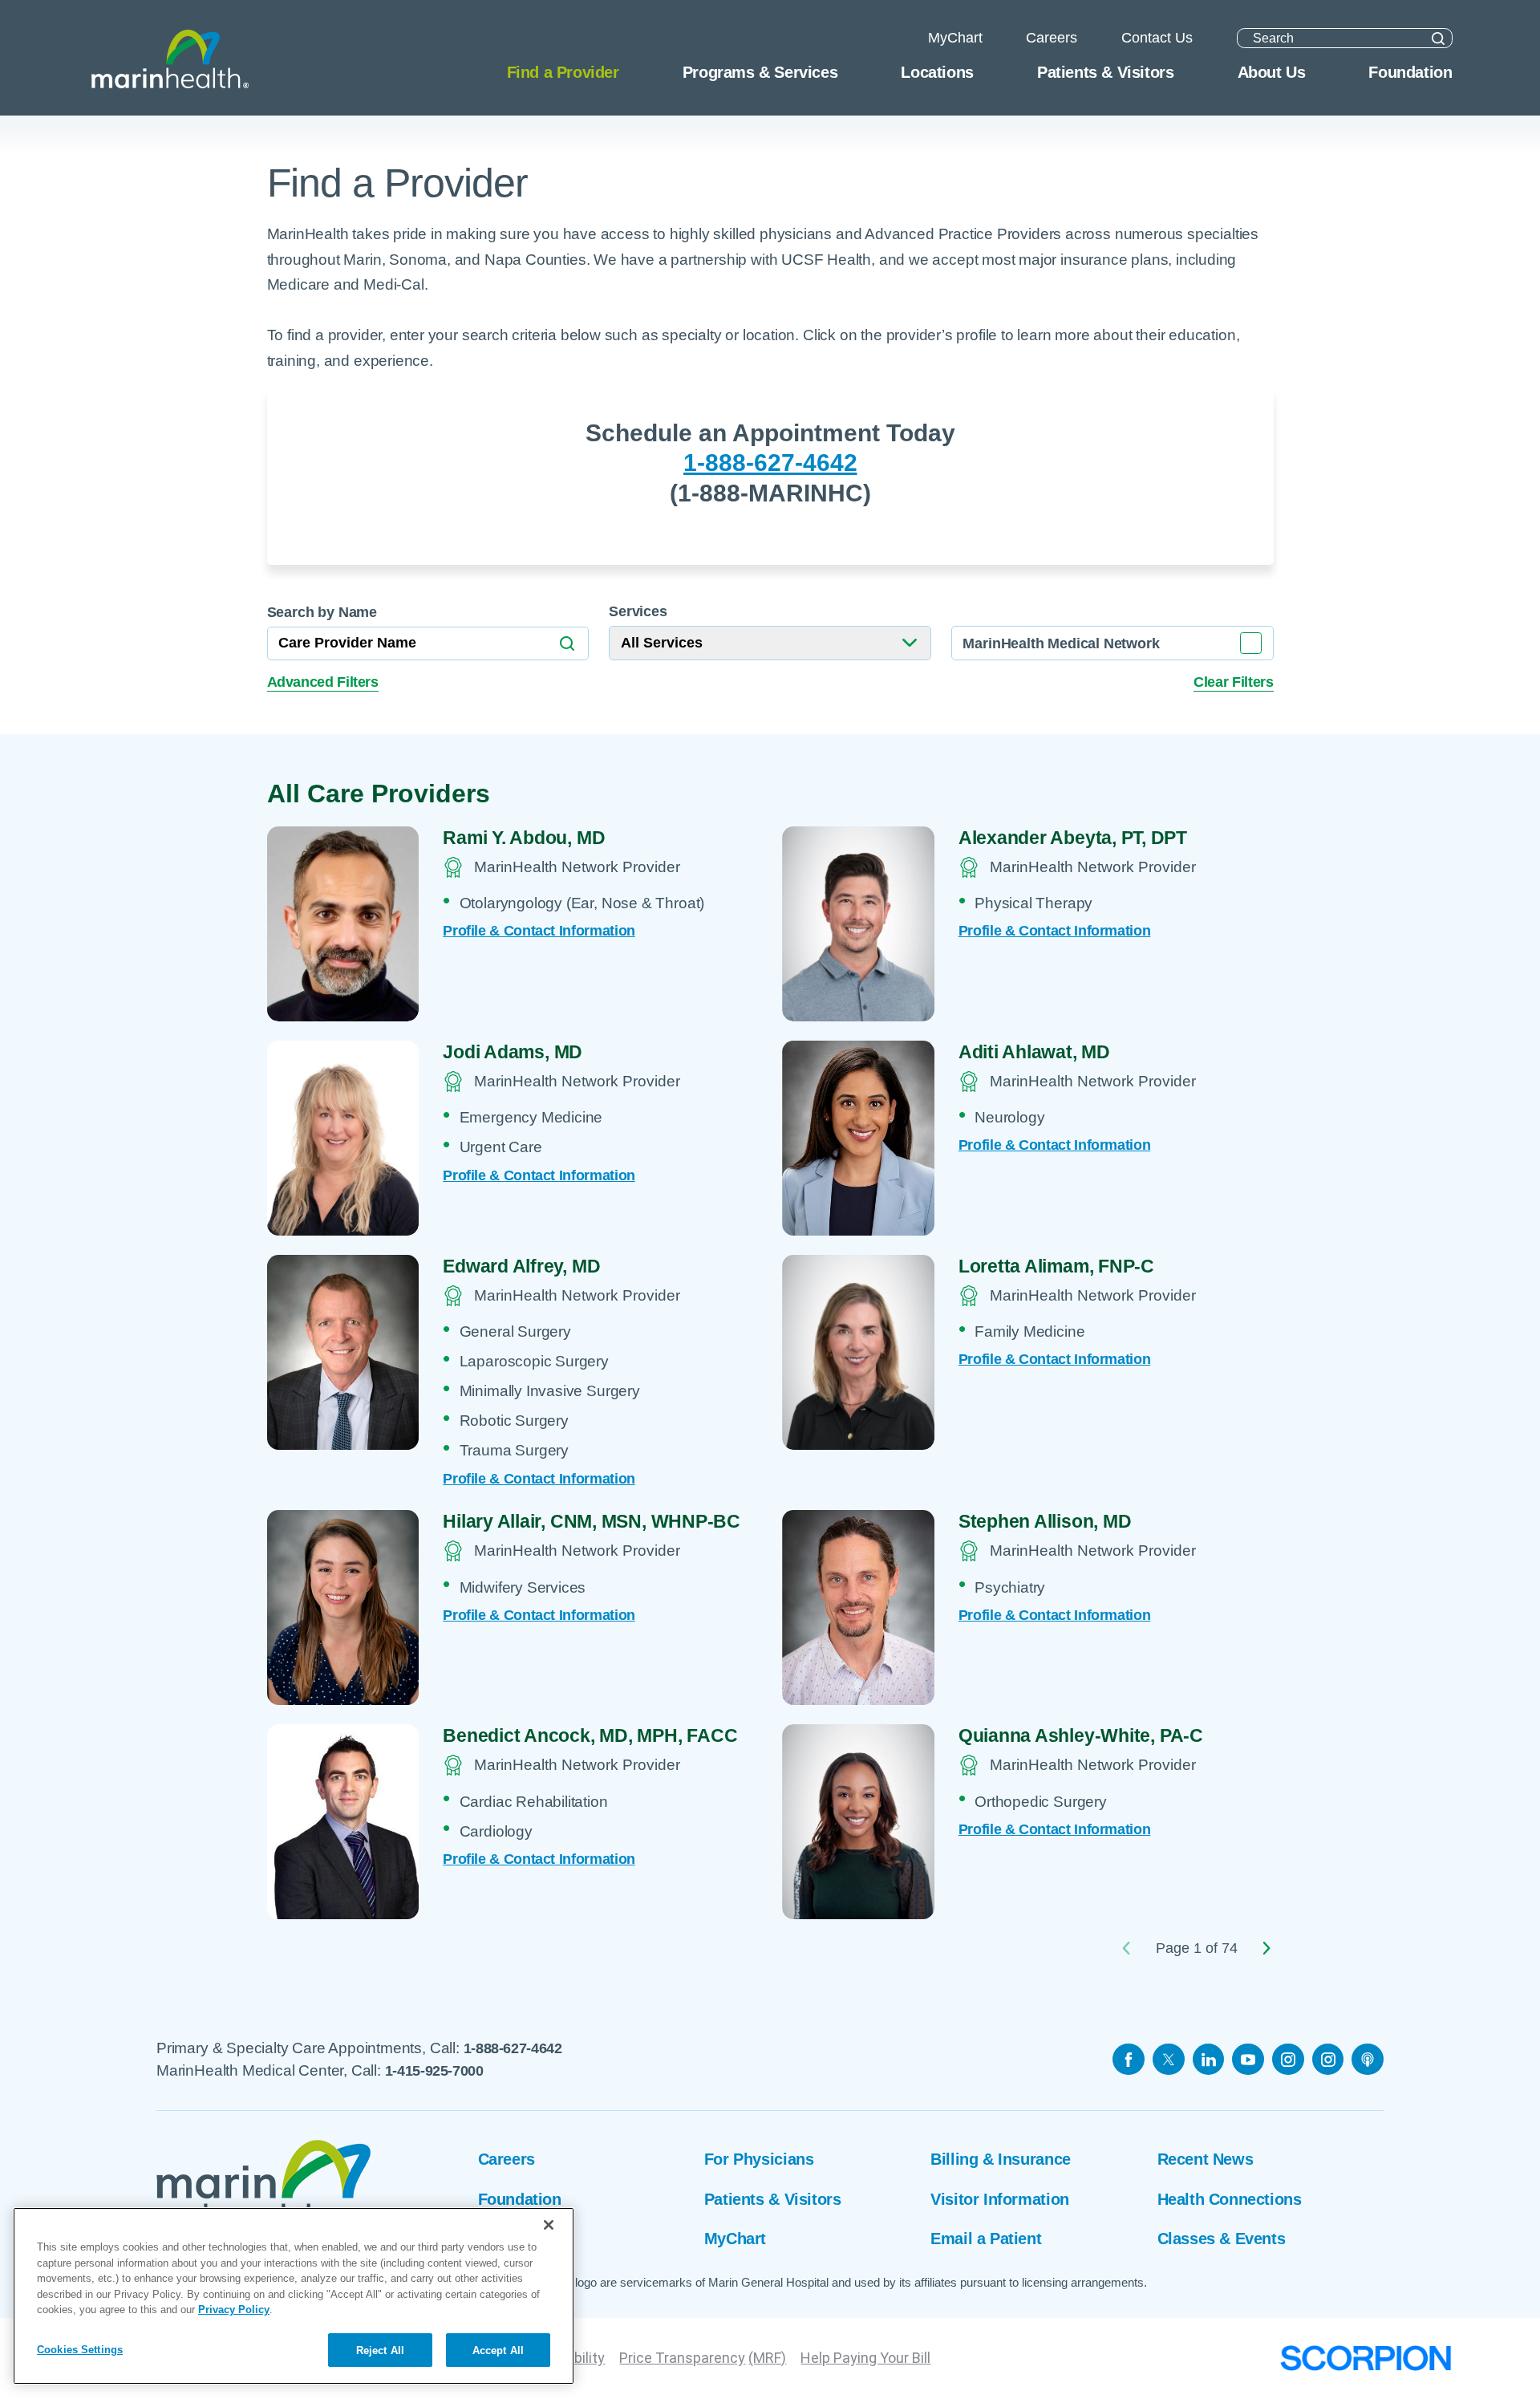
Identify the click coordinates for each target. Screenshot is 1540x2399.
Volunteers (517, 2239)
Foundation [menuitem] (1410, 72)
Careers (507, 2159)
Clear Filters (1233, 682)
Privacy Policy (234, 2310)
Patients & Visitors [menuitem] (1105, 72)
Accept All (498, 2350)
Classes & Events (1222, 2239)
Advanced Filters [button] (323, 682)
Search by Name (322, 612)
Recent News (1206, 2159)
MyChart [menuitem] (955, 38)
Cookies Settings (80, 2349)
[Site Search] (1438, 38)
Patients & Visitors (772, 2199)
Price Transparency (682, 2358)
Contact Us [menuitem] (1157, 38)
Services (638, 611)
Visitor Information (999, 2199)
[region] (294, 2296)
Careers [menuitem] (1052, 38)
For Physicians (759, 2159)
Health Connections (1230, 2199)
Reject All (380, 2350)
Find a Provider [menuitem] (563, 72)
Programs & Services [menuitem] (760, 72)
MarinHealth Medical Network (1061, 643)
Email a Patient (986, 2239)
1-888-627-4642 (770, 463)
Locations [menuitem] (937, 72)
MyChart (735, 2239)
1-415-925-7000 (434, 2071)
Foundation (520, 2199)
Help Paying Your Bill (865, 2358)
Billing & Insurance (1000, 2159)
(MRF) (767, 2358)
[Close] (549, 2225)
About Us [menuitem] (1272, 72)
